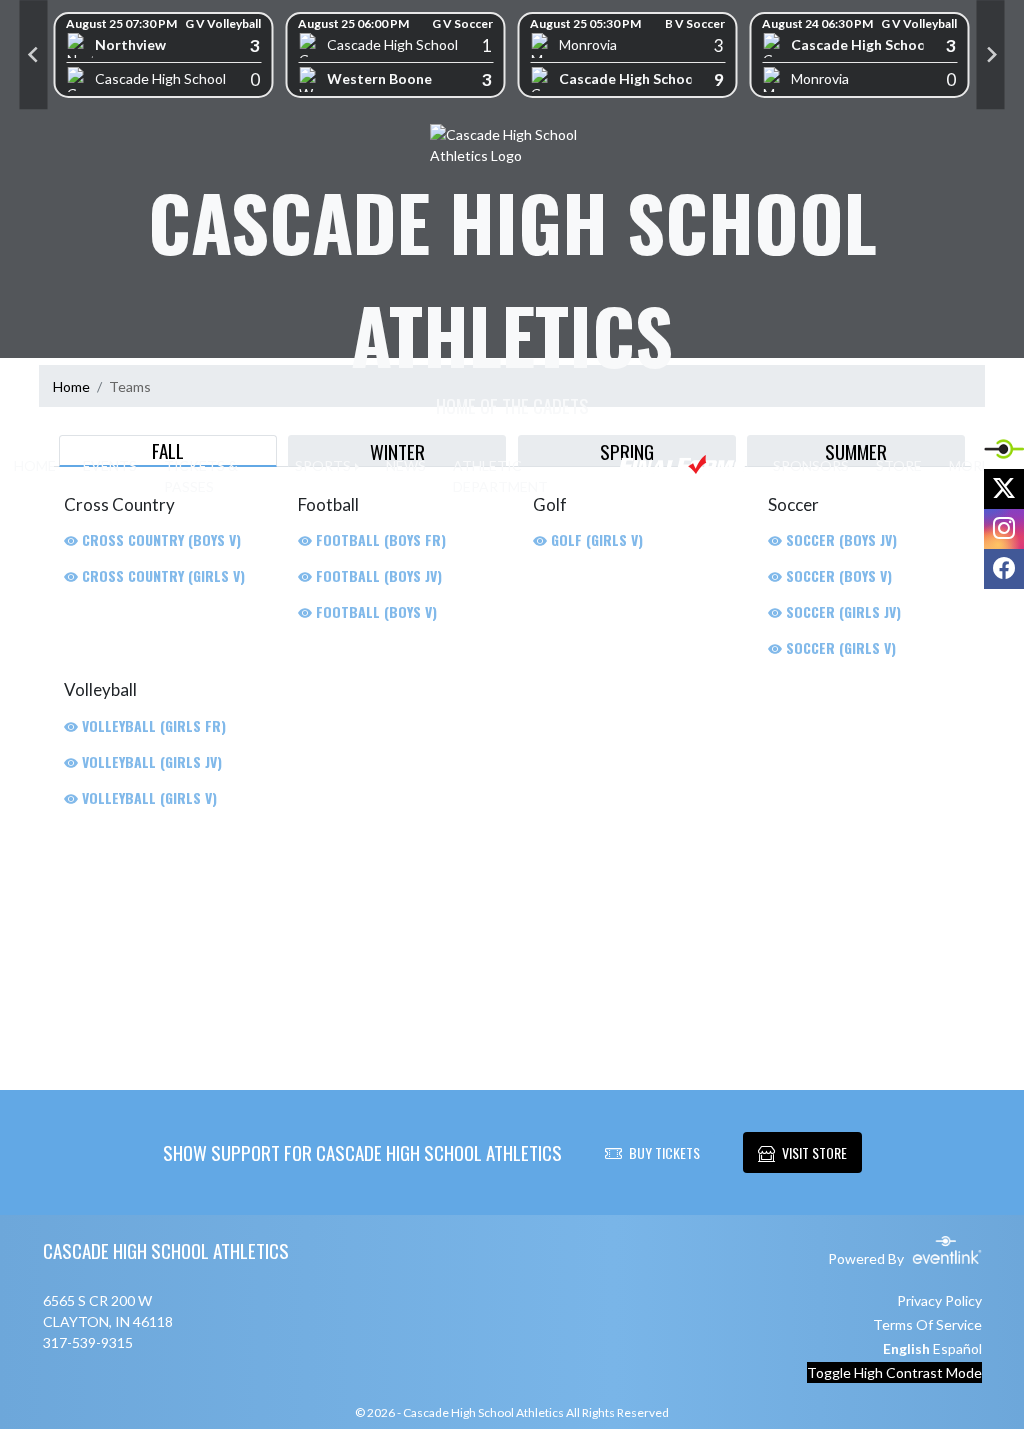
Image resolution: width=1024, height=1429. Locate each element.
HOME (35, 465)
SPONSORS (811, 465)
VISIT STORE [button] (814, 1152)
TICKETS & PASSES (201, 476)
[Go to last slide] (34, 55)
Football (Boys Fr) (379, 539)
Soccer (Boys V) (837, 575)
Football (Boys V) (374, 611)
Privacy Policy (939, 1300)
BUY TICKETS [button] (664, 1152)
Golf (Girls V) (595, 539)
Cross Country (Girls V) (161, 575)
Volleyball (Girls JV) (150, 761)
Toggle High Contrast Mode (894, 1372)
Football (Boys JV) (377, 575)
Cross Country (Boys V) (159, 539)
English (906, 1348)
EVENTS (110, 465)
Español (957, 1348)
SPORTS (323, 465)
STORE (899, 465)
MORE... (974, 465)
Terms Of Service (927, 1324)
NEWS (406, 465)
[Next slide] (991, 55)
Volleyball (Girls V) (147, 797)
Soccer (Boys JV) (839, 539)
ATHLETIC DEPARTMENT (500, 476)
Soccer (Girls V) (839, 647)
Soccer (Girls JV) (841, 611)
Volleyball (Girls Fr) (152, 725)
